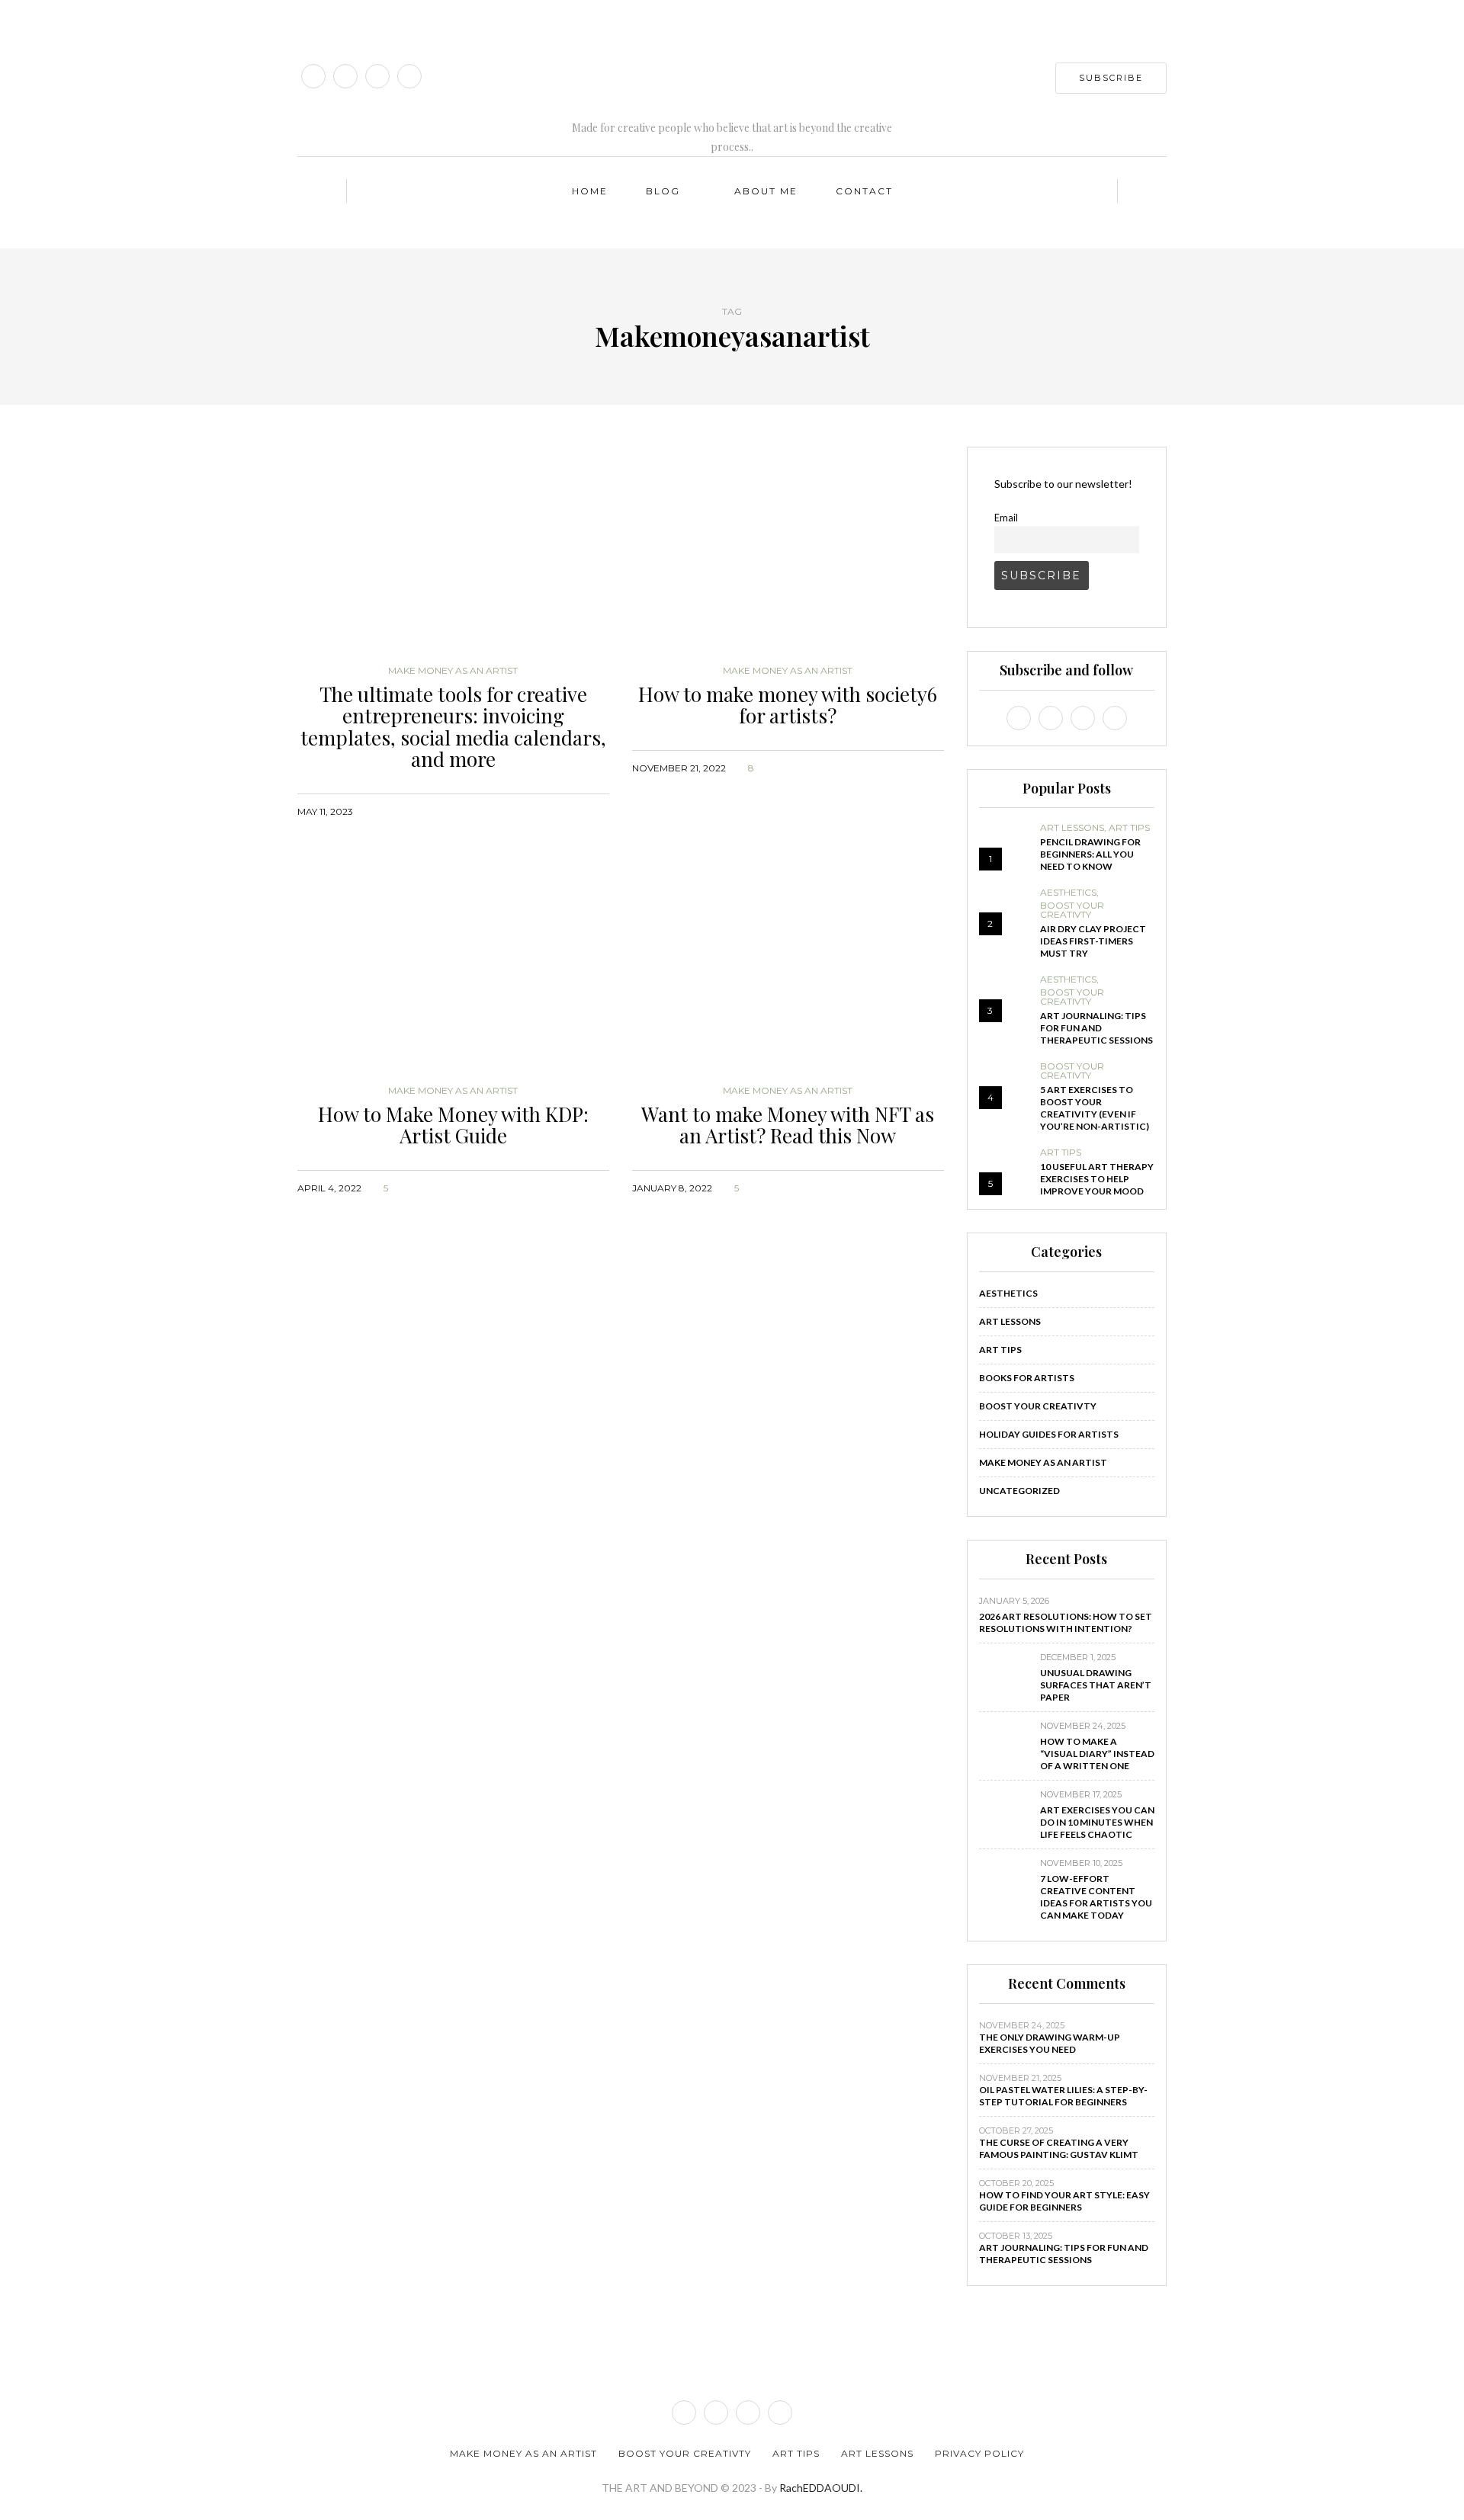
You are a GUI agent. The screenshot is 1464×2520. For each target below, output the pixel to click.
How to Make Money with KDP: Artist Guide (453, 1125)
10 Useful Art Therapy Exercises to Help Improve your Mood (1097, 1179)
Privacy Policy (979, 2453)
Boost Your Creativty (1072, 910)
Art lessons (1072, 828)
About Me (766, 191)
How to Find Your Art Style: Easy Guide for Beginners (1064, 2201)
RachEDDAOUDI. (821, 2488)
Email (1006, 518)
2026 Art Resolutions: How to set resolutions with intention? (1066, 1622)
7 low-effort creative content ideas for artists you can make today (1096, 1897)
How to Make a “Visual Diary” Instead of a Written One (1097, 1754)
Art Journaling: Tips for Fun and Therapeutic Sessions (1096, 1028)
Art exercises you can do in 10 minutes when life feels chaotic (1097, 1822)
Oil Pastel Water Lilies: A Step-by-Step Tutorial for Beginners (1063, 2096)
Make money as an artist (453, 671)
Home (590, 191)
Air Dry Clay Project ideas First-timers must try (1093, 941)
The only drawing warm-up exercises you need (1050, 2043)
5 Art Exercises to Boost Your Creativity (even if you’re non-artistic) (1095, 1108)
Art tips (1129, 828)
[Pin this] (600, 811)
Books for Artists (1027, 1378)
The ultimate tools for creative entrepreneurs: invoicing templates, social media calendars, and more (453, 727)
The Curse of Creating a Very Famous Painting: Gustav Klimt (1059, 2148)
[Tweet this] (562, 811)
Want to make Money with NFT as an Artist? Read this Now (788, 1125)
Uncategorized (1019, 1491)
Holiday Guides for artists (1049, 1434)
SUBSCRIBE (1111, 78)
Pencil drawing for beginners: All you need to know (1090, 854)
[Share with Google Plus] (581, 811)
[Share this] (543, 811)
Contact (864, 191)
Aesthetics (1068, 893)
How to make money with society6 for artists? (788, 705)
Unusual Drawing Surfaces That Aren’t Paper (1096, 1685)
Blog (663, 191)
